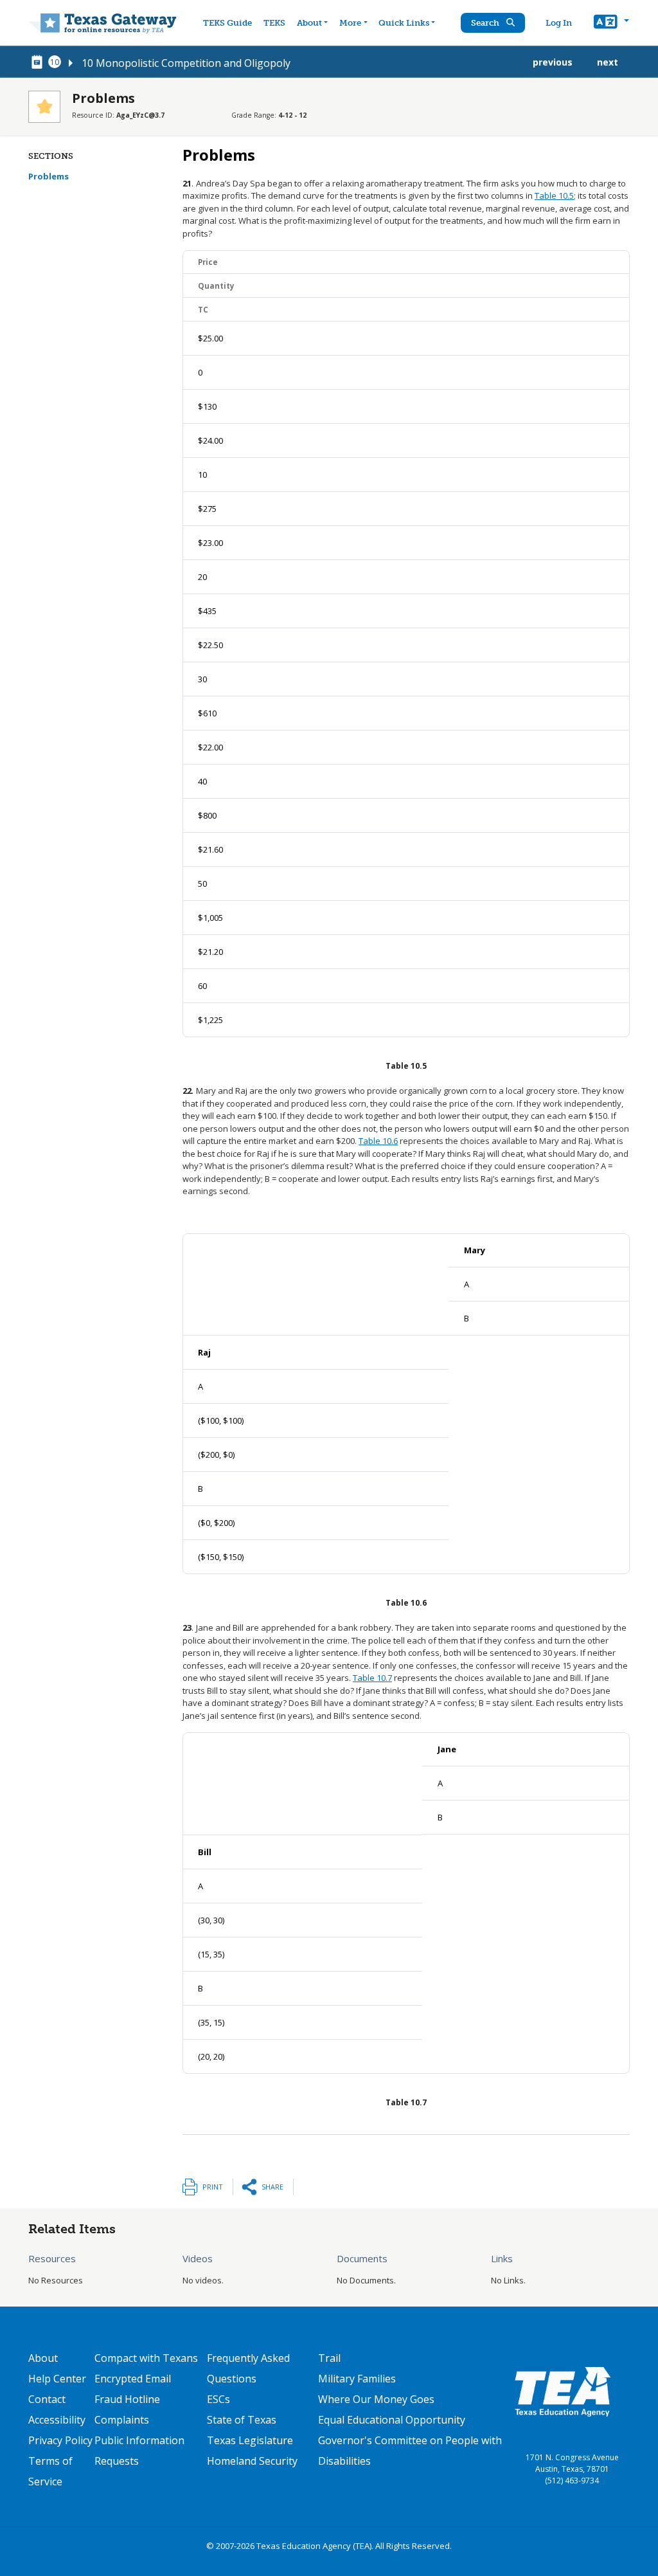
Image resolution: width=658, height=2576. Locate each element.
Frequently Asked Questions (248, 2368)
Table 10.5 (554, 195)
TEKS (274, 23)
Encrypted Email (133, 2379)
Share (272, 2187)
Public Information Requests (139, 2451)
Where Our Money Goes (376, 2399)
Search (486, 23)
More (350, 23)
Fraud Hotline (127, 2399)
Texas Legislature (250, 2440)
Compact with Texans (146, 2358)
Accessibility (57, 2420)
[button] (611, 23)
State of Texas (242, 2420)
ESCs (218, 2399)
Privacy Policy (60, 2440)
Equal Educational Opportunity (392, 2420)
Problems (49, 176)
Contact (47, 2399)
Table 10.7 (372, 1678)
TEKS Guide (227, 23)
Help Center (57, 2379)
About (309, 23)
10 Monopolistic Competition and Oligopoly (186, 63)
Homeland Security (252, 2461)
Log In (559, 23)
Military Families (357, 2379)
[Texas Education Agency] (562, 2391)
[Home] (102, 23)
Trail (329, 2358)
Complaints (122, 2420)
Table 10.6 (378, 1141)
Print (213, 2187)
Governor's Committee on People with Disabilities (410, 2451)
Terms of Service (50, 2471)
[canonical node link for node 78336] (39, 62)
